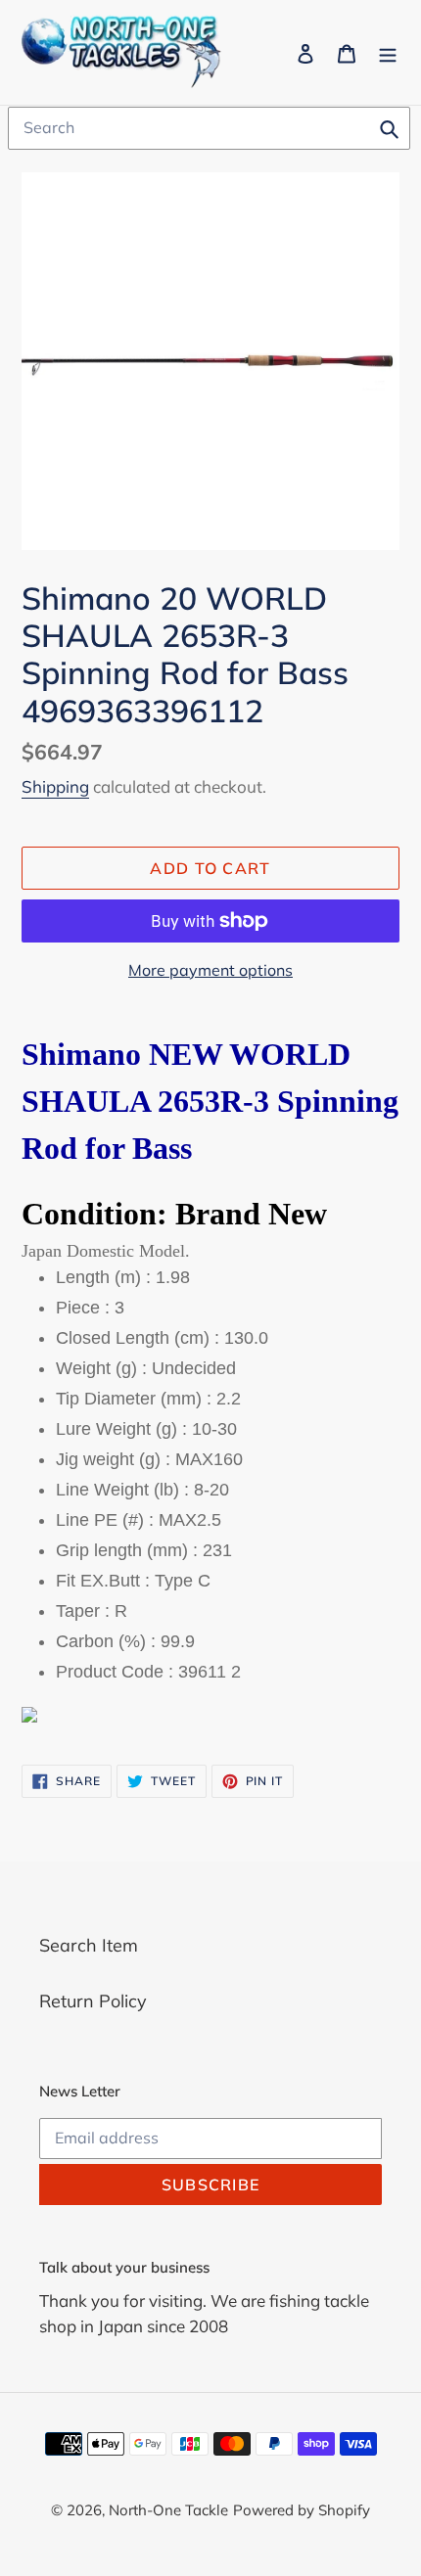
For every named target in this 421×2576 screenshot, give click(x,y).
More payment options (210, 970)
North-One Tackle (168, 2510)
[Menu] (388, 52)
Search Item (89, 1945)
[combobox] (209, 128)
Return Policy (93, 2001)
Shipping (55, 786)
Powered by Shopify (302, 2510)
